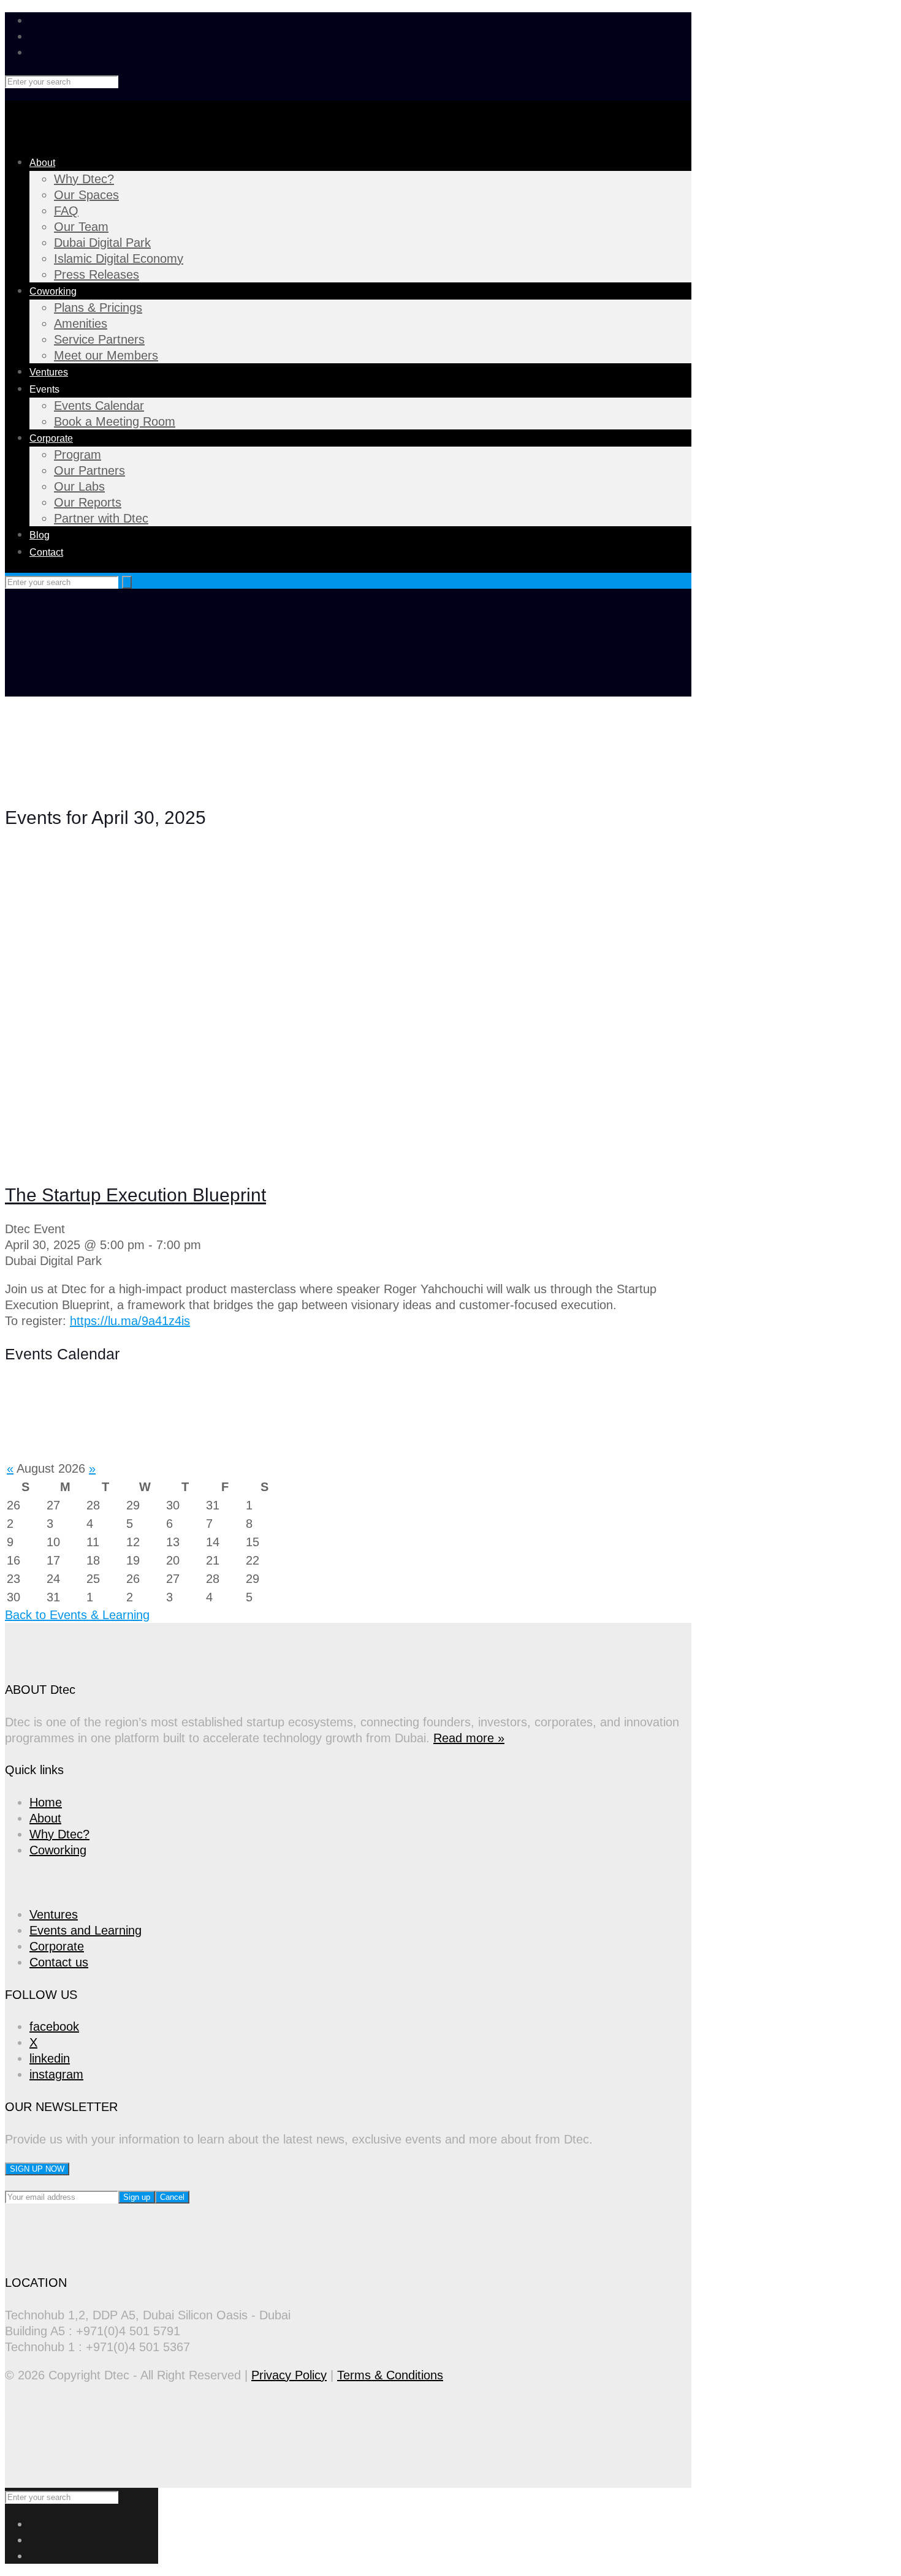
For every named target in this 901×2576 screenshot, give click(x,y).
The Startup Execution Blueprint (135, 1195)
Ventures (54, 1914)
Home (46, 1802)
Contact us (59, 1962)
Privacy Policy (289, 2375)
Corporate (57, 1946)
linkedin (50, 2058)
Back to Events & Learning (77, 1615)
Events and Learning (86, 1930)
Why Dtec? (59, 1834)
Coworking (58, 1850)
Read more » (469, 1738)
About (45, 1818)
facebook (54, 2026)
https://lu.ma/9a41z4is (130, 1321)
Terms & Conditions (390, 2375)
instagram (56, 2074)
